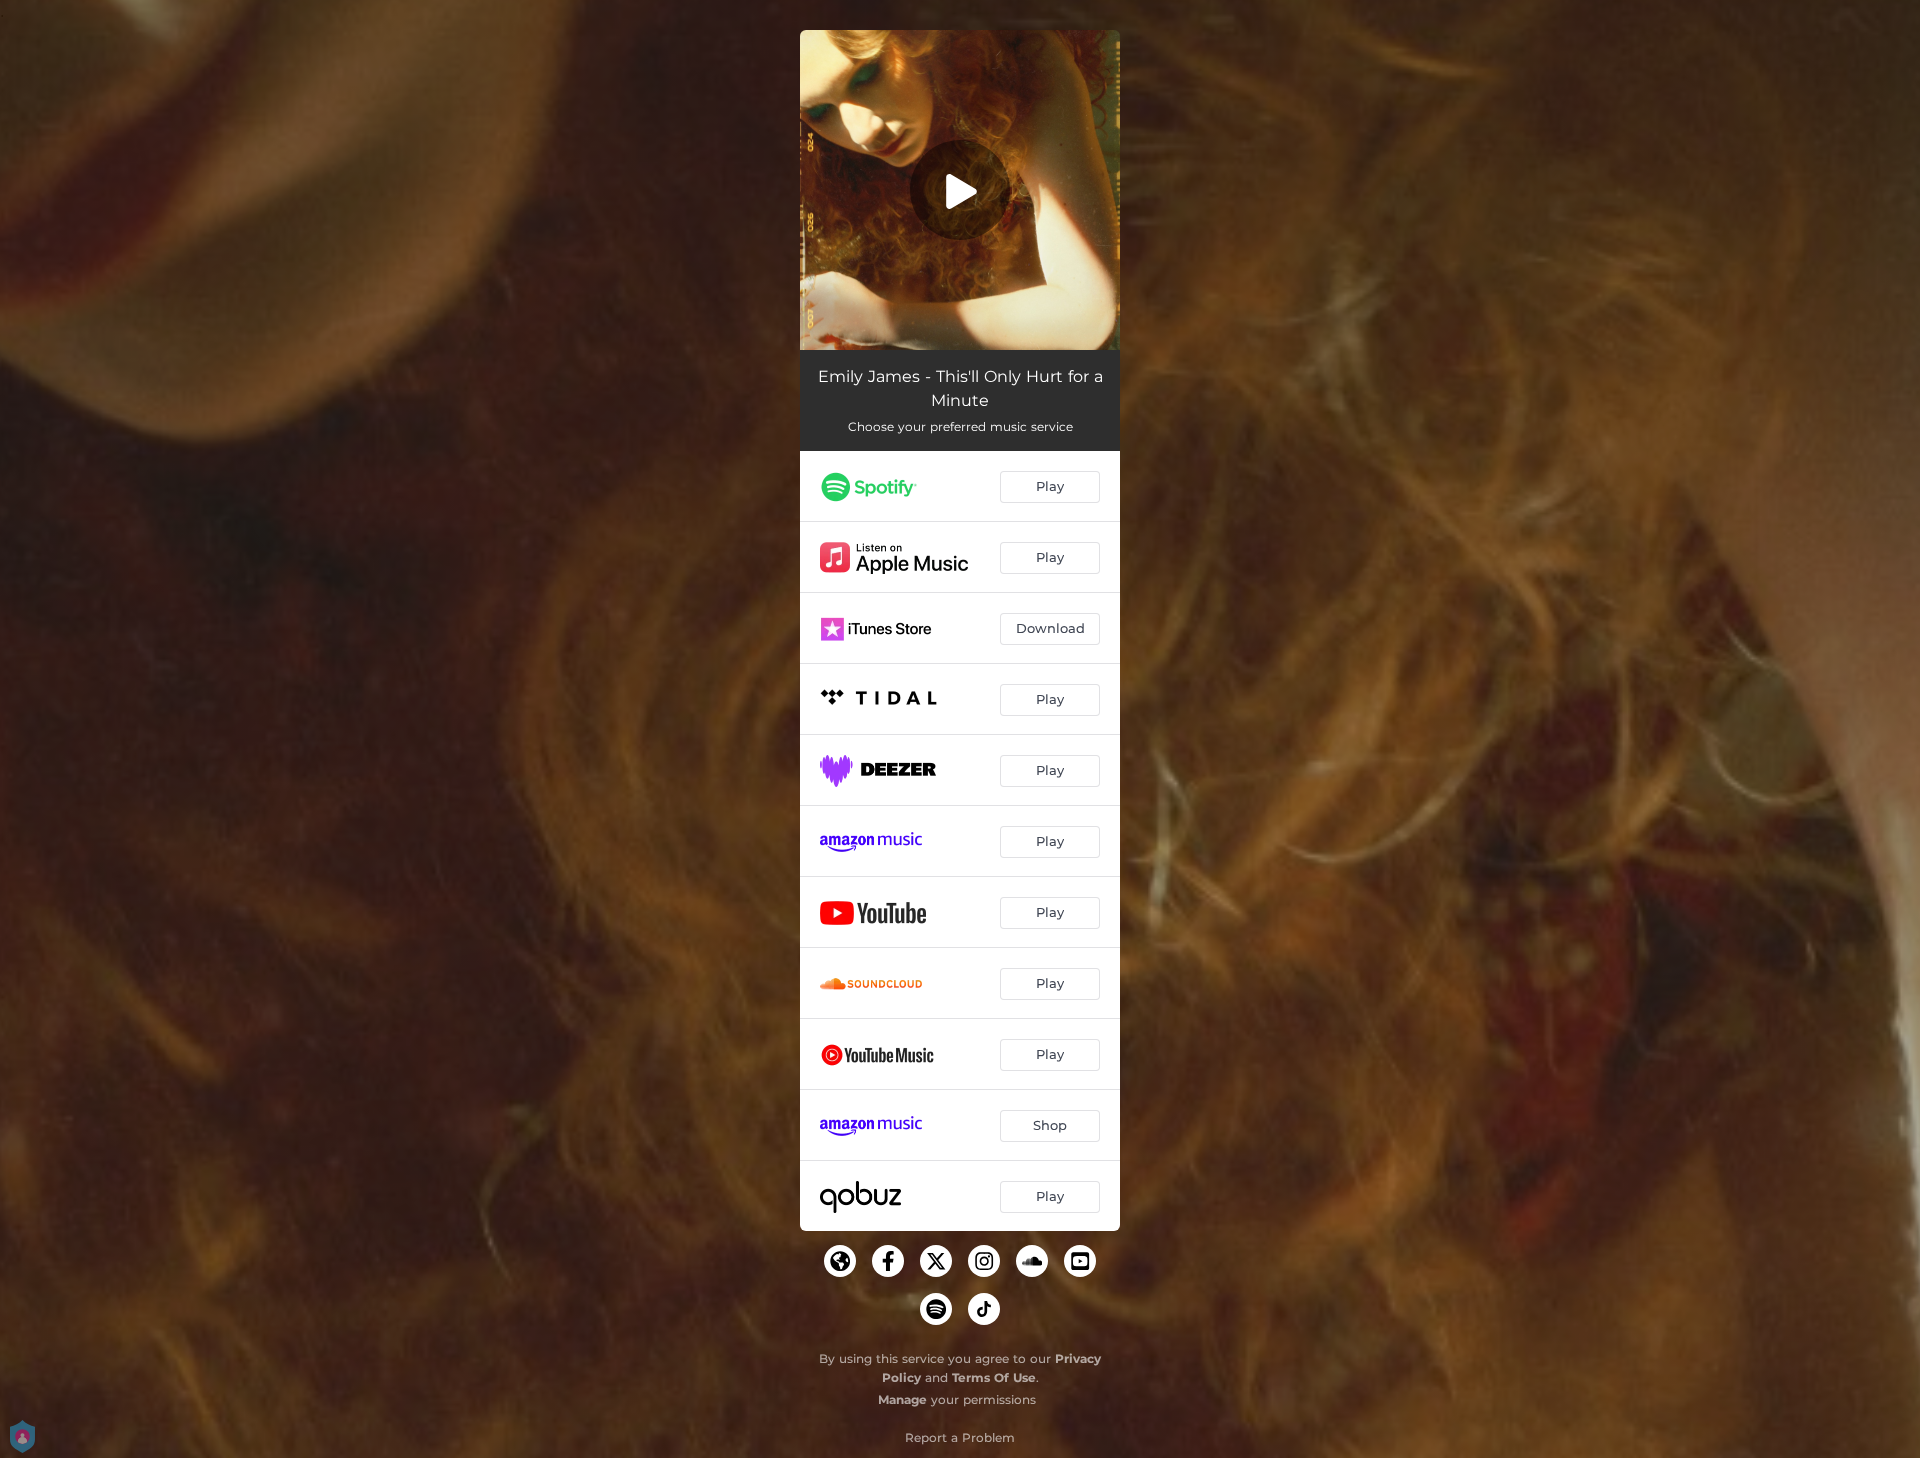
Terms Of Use (994, 1377)
